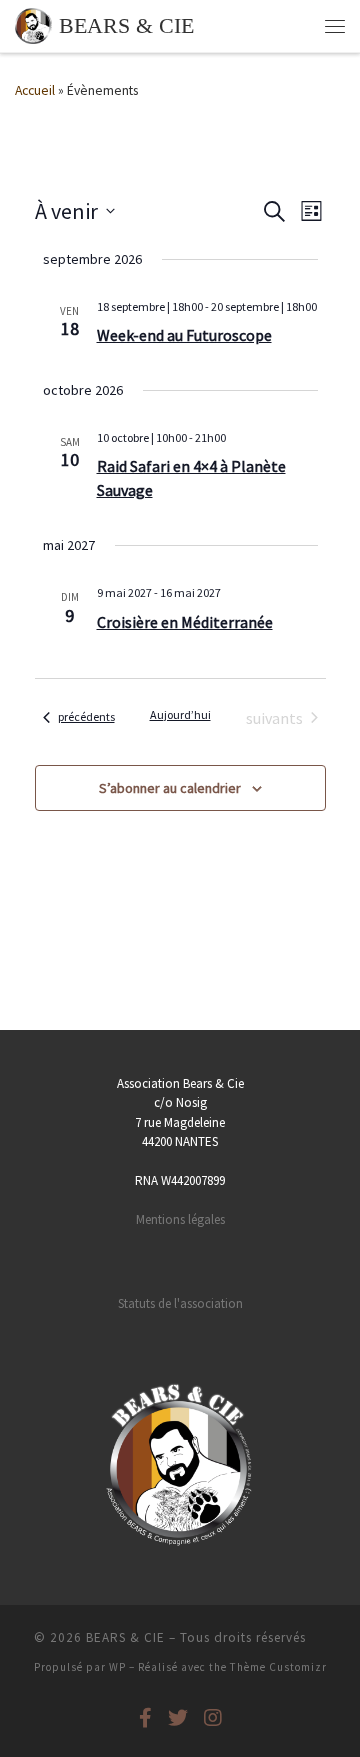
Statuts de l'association (180, 1303)
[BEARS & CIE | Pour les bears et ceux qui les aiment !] (33, 24)
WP (117, 1667)
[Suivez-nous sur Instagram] (213, 1718)
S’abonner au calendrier (170, 788)
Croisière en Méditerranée (185, 622)
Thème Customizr (278, 1667)
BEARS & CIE (125, 1637)
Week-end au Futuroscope (184, 335)
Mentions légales (180, 1219)
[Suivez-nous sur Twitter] (178, 1718)
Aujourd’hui (180, 714)
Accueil (35, 90)
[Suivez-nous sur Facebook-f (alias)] (145, 1718)
